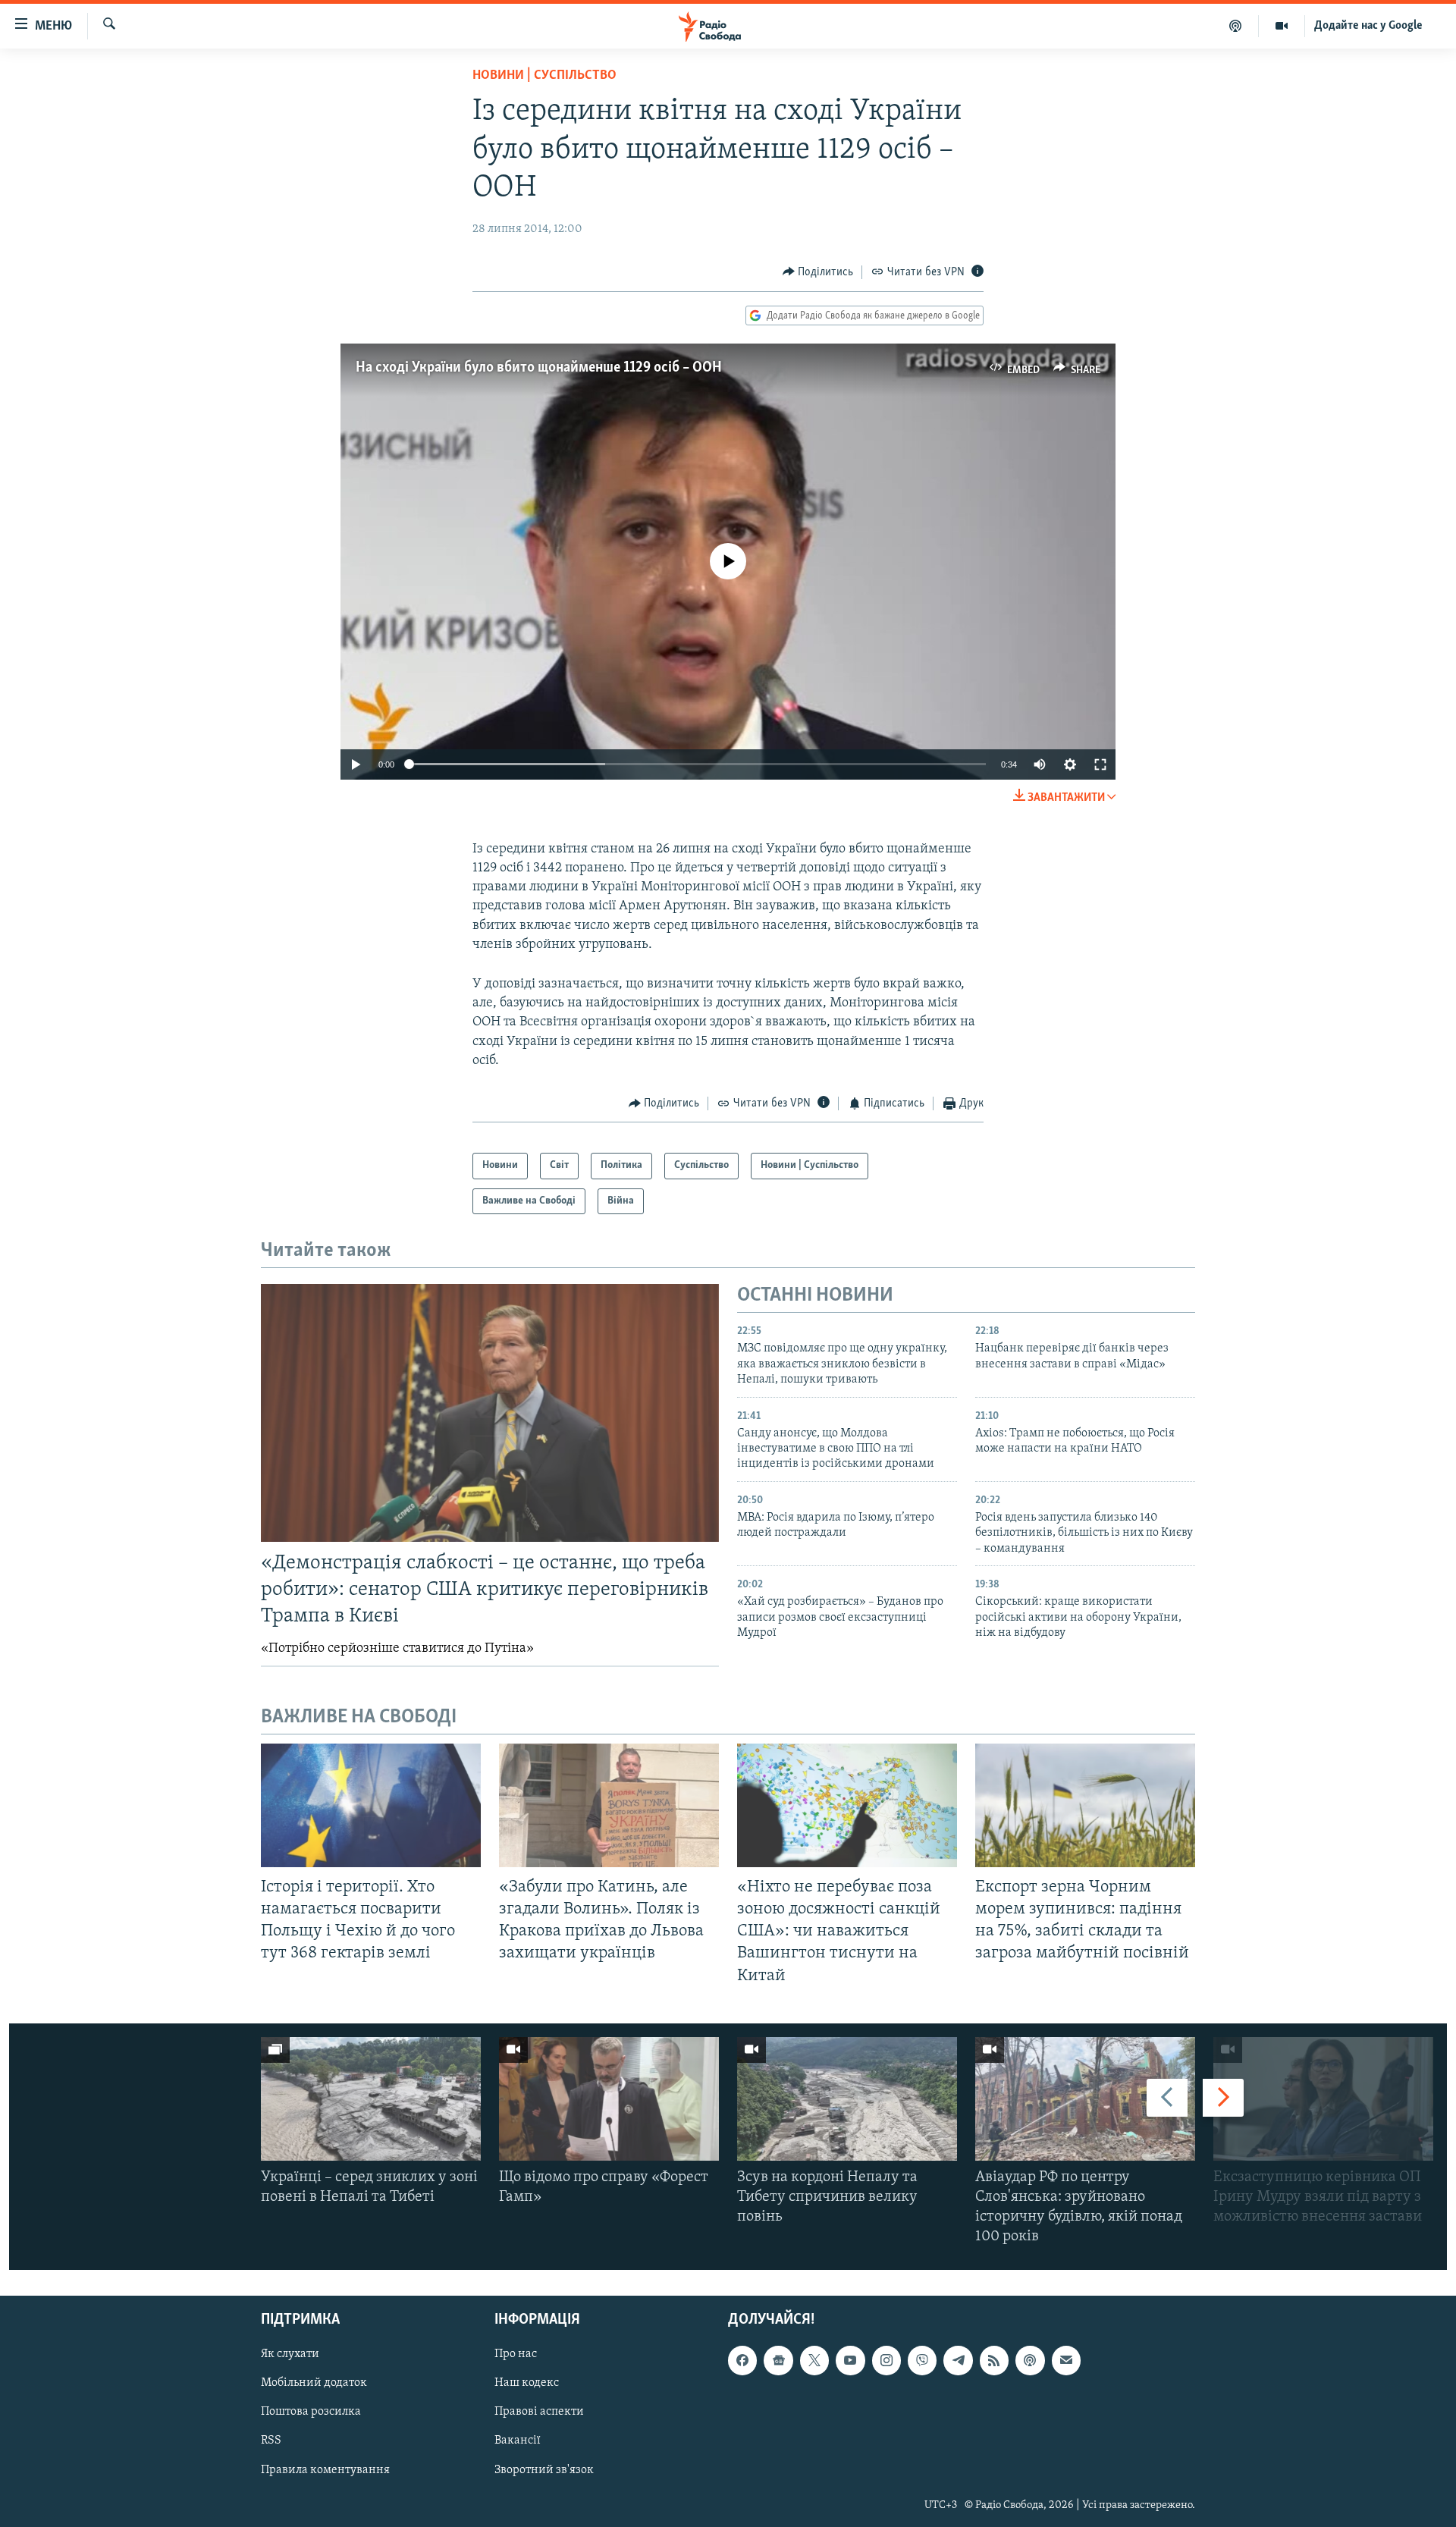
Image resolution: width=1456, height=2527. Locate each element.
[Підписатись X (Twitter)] (814, 2360)
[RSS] (994, 2360)
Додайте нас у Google (1368, 26)
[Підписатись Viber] (922, 2360)
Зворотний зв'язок (544, 2469)
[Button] (818, 272)
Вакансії (518, 2441)
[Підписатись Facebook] (742, 2360)
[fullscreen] (1100, 764)
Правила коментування (325, 2469)
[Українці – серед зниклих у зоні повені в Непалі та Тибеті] (371, 2099)
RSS (271, 2441)
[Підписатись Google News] (778, 2360)
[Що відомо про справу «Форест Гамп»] (609, 2099)
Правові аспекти (539, 2412)
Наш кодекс (527, 2383)
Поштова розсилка (311, 2412)
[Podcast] (1030, 2360)
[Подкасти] (1236, 26)
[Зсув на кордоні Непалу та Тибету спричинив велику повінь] (847, 2099)
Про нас (516, 2354)
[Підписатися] (1066, 2360)
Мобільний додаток (314, 2383)
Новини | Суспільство (544, 76)
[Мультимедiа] (1282, 26)
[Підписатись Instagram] (886, 2360)
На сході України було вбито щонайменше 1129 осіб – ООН (539, 368)
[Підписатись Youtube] (850, 2360)
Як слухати (290, 2354)
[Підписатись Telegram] (958, 2360)
